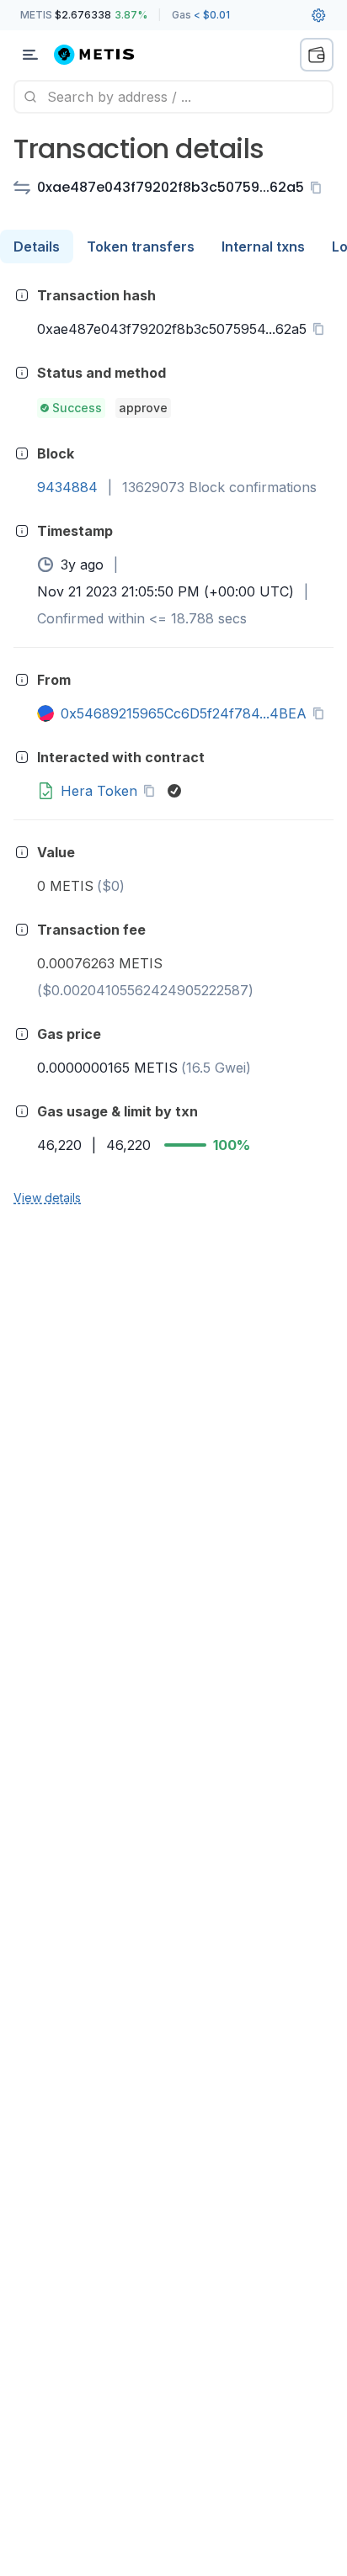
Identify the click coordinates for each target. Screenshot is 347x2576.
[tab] (37, 246)
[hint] (22, 295)
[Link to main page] (104, 55)
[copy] (319, 188)
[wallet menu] (317, 55)
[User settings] (318, 15)
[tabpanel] (173, 745)
